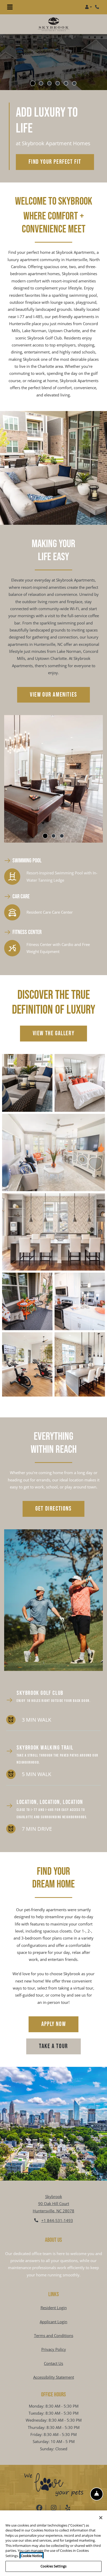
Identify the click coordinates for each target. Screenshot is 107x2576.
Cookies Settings (53, 2566)
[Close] (101, 2518)
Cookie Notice (32, 2556)
